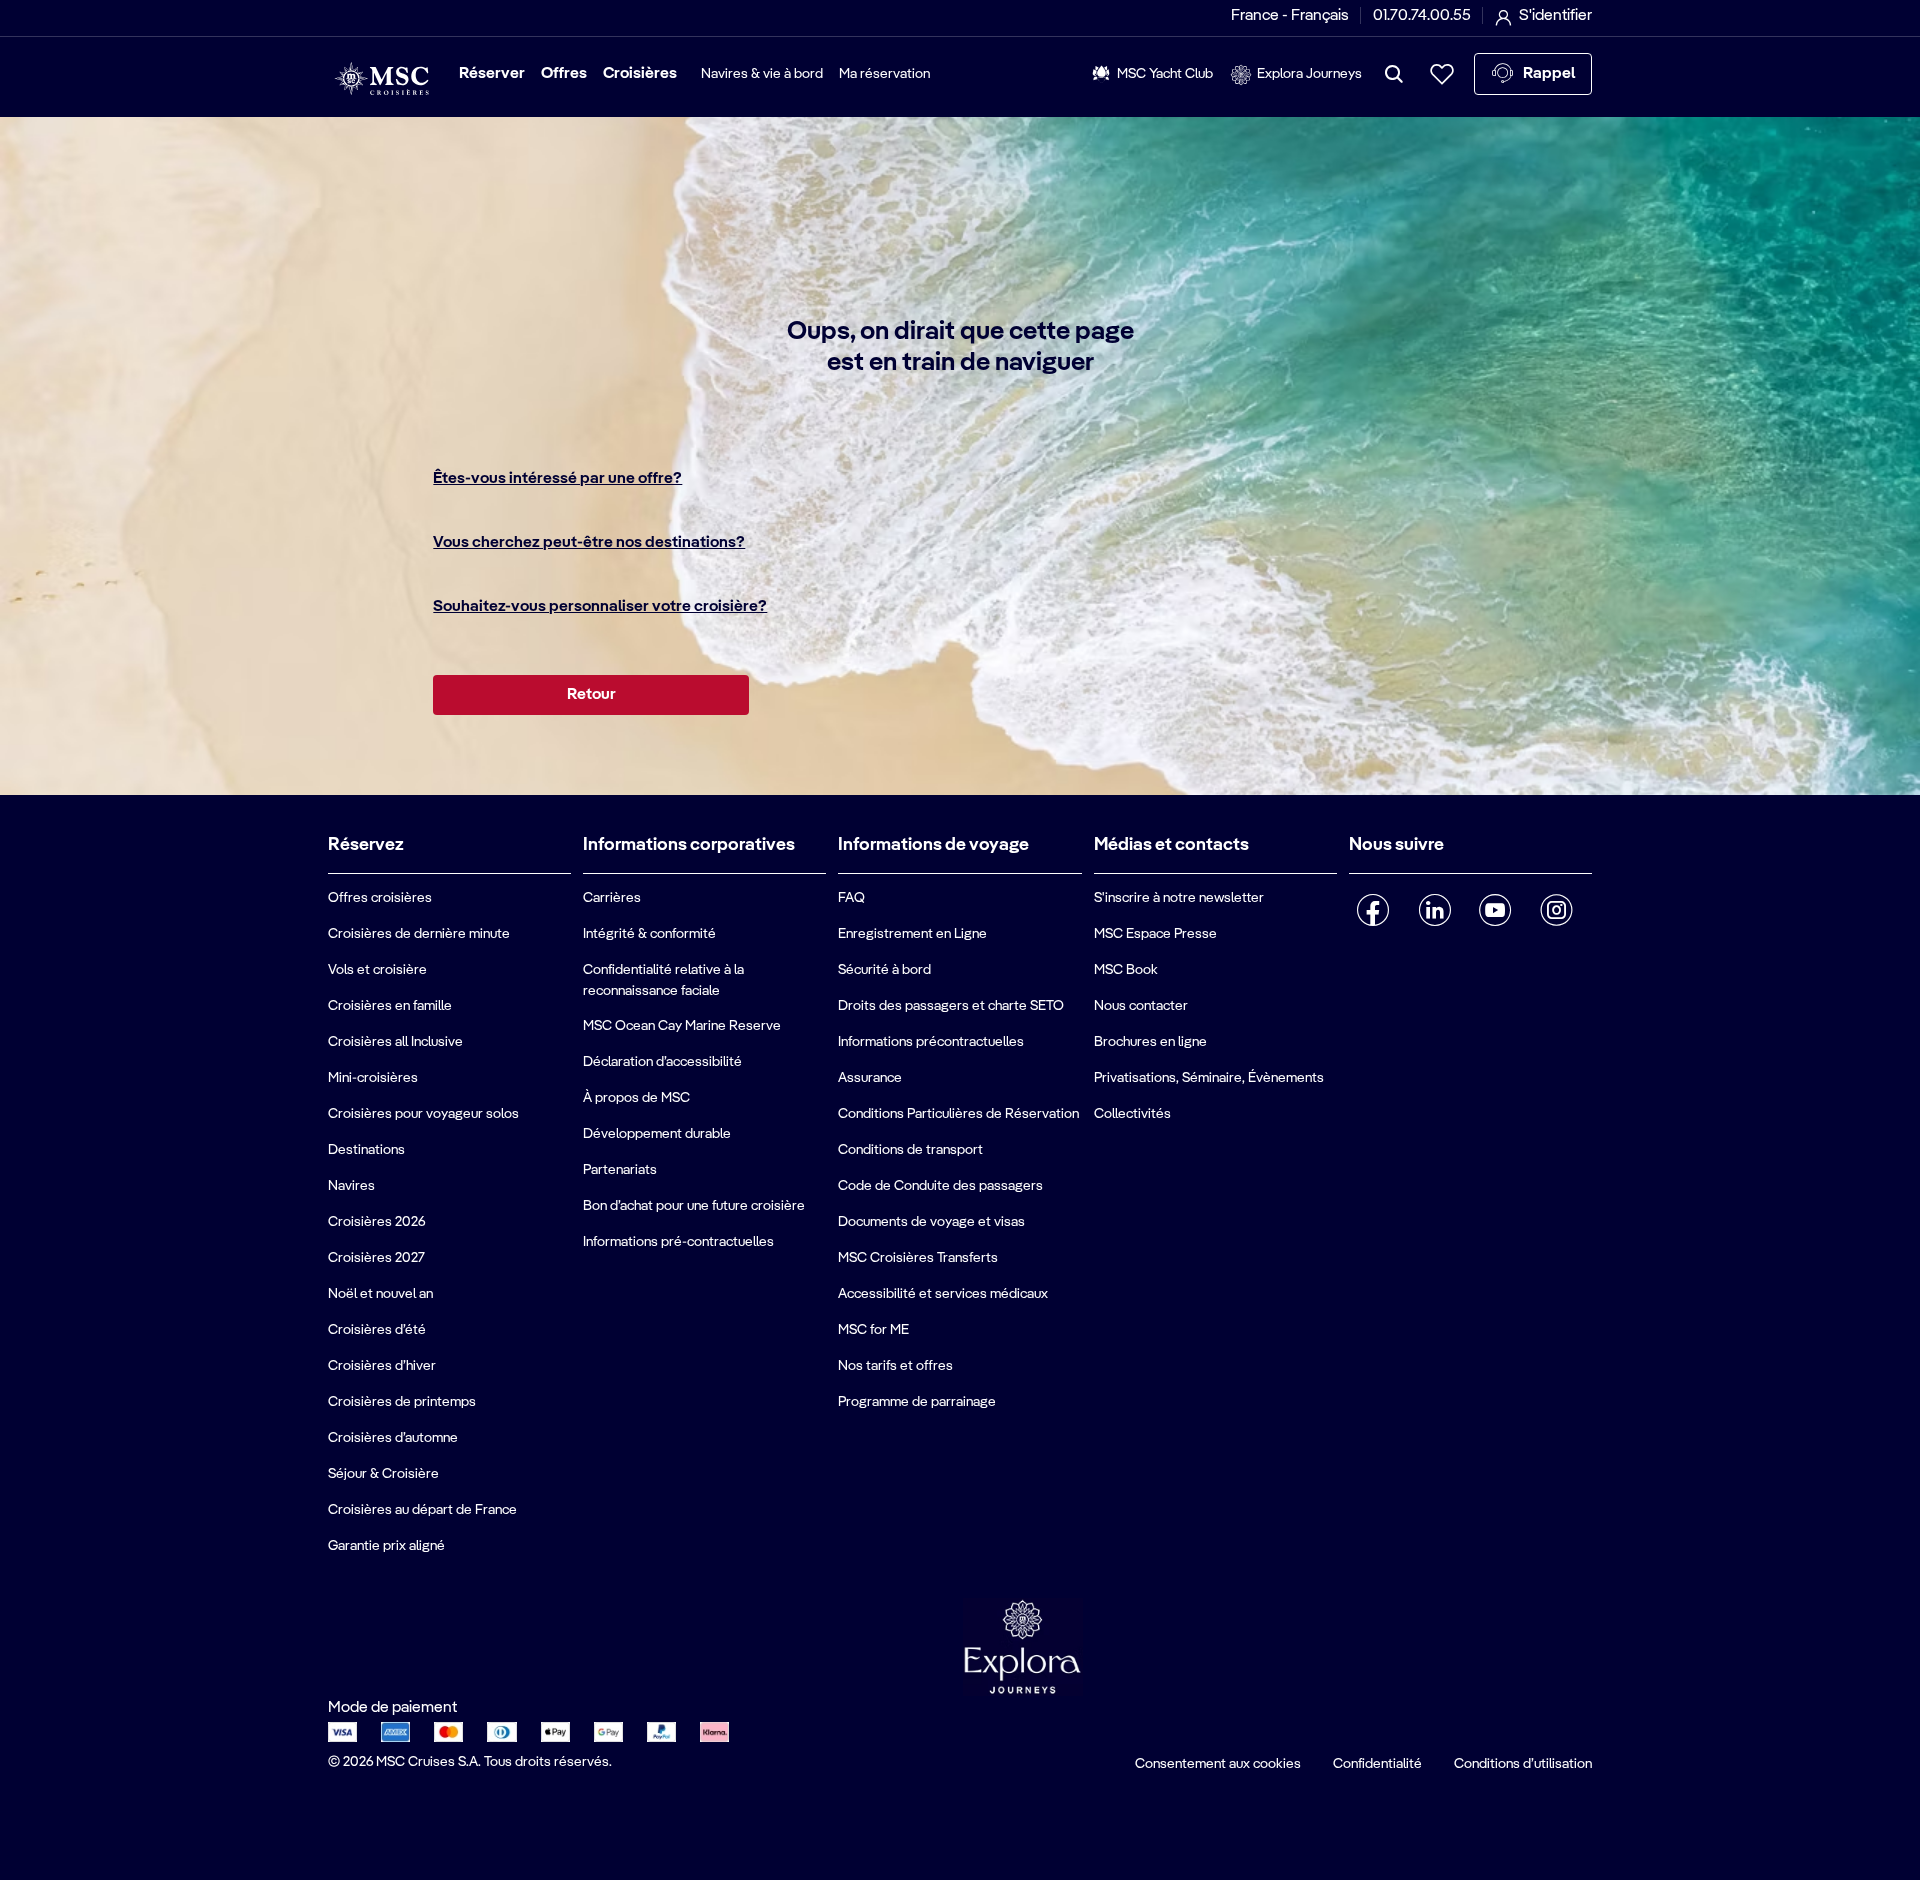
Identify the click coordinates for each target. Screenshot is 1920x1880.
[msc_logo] (381, 79)
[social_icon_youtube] (1495, 910)
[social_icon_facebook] (1373, 910)
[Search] (1394, 74)
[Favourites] (1442, 74)
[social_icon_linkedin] (1434, 910)
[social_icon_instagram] (1556, 910)
